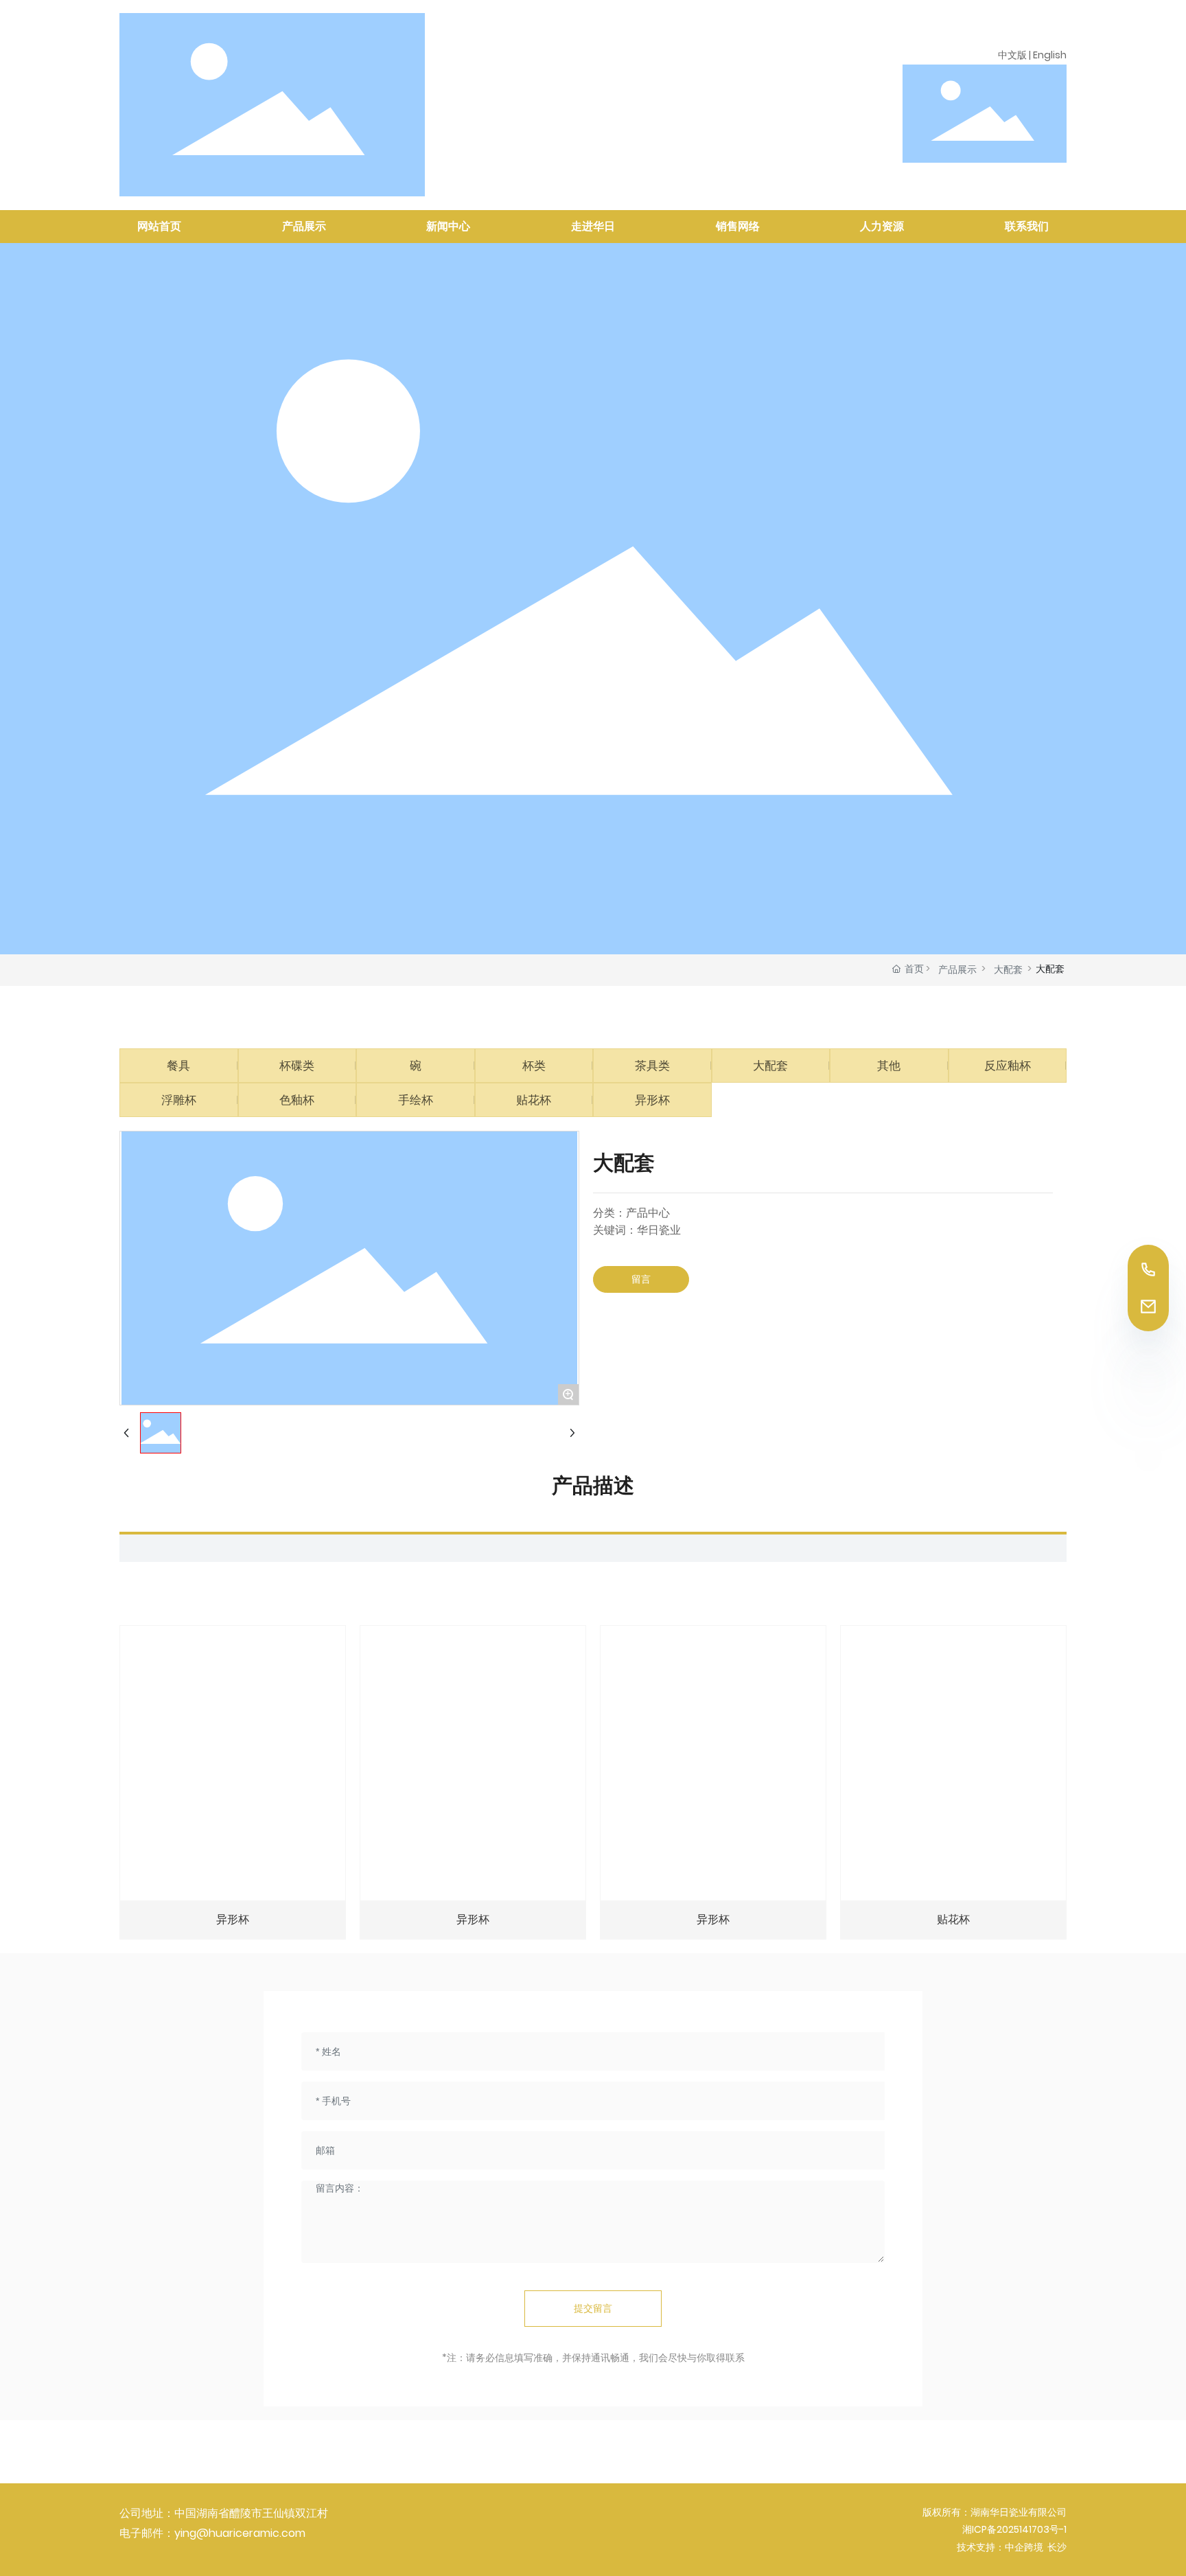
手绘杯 (416, 1100)
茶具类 (652, 1066)
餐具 (178, 1066)
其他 (889, 1066)
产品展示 (957, 969)
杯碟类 (297, 1066)
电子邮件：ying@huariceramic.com (212, 2533)
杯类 (534, 1066)
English (1050, 55)
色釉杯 (297, 1100)
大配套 (1008, 969)
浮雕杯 (179, 1100)
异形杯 (652, 1100)
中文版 (1012, 55)
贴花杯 (534, 1100)
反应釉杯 (1008, 1066)
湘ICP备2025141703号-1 (1014, 2529)
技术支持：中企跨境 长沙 (1012, 2547)
